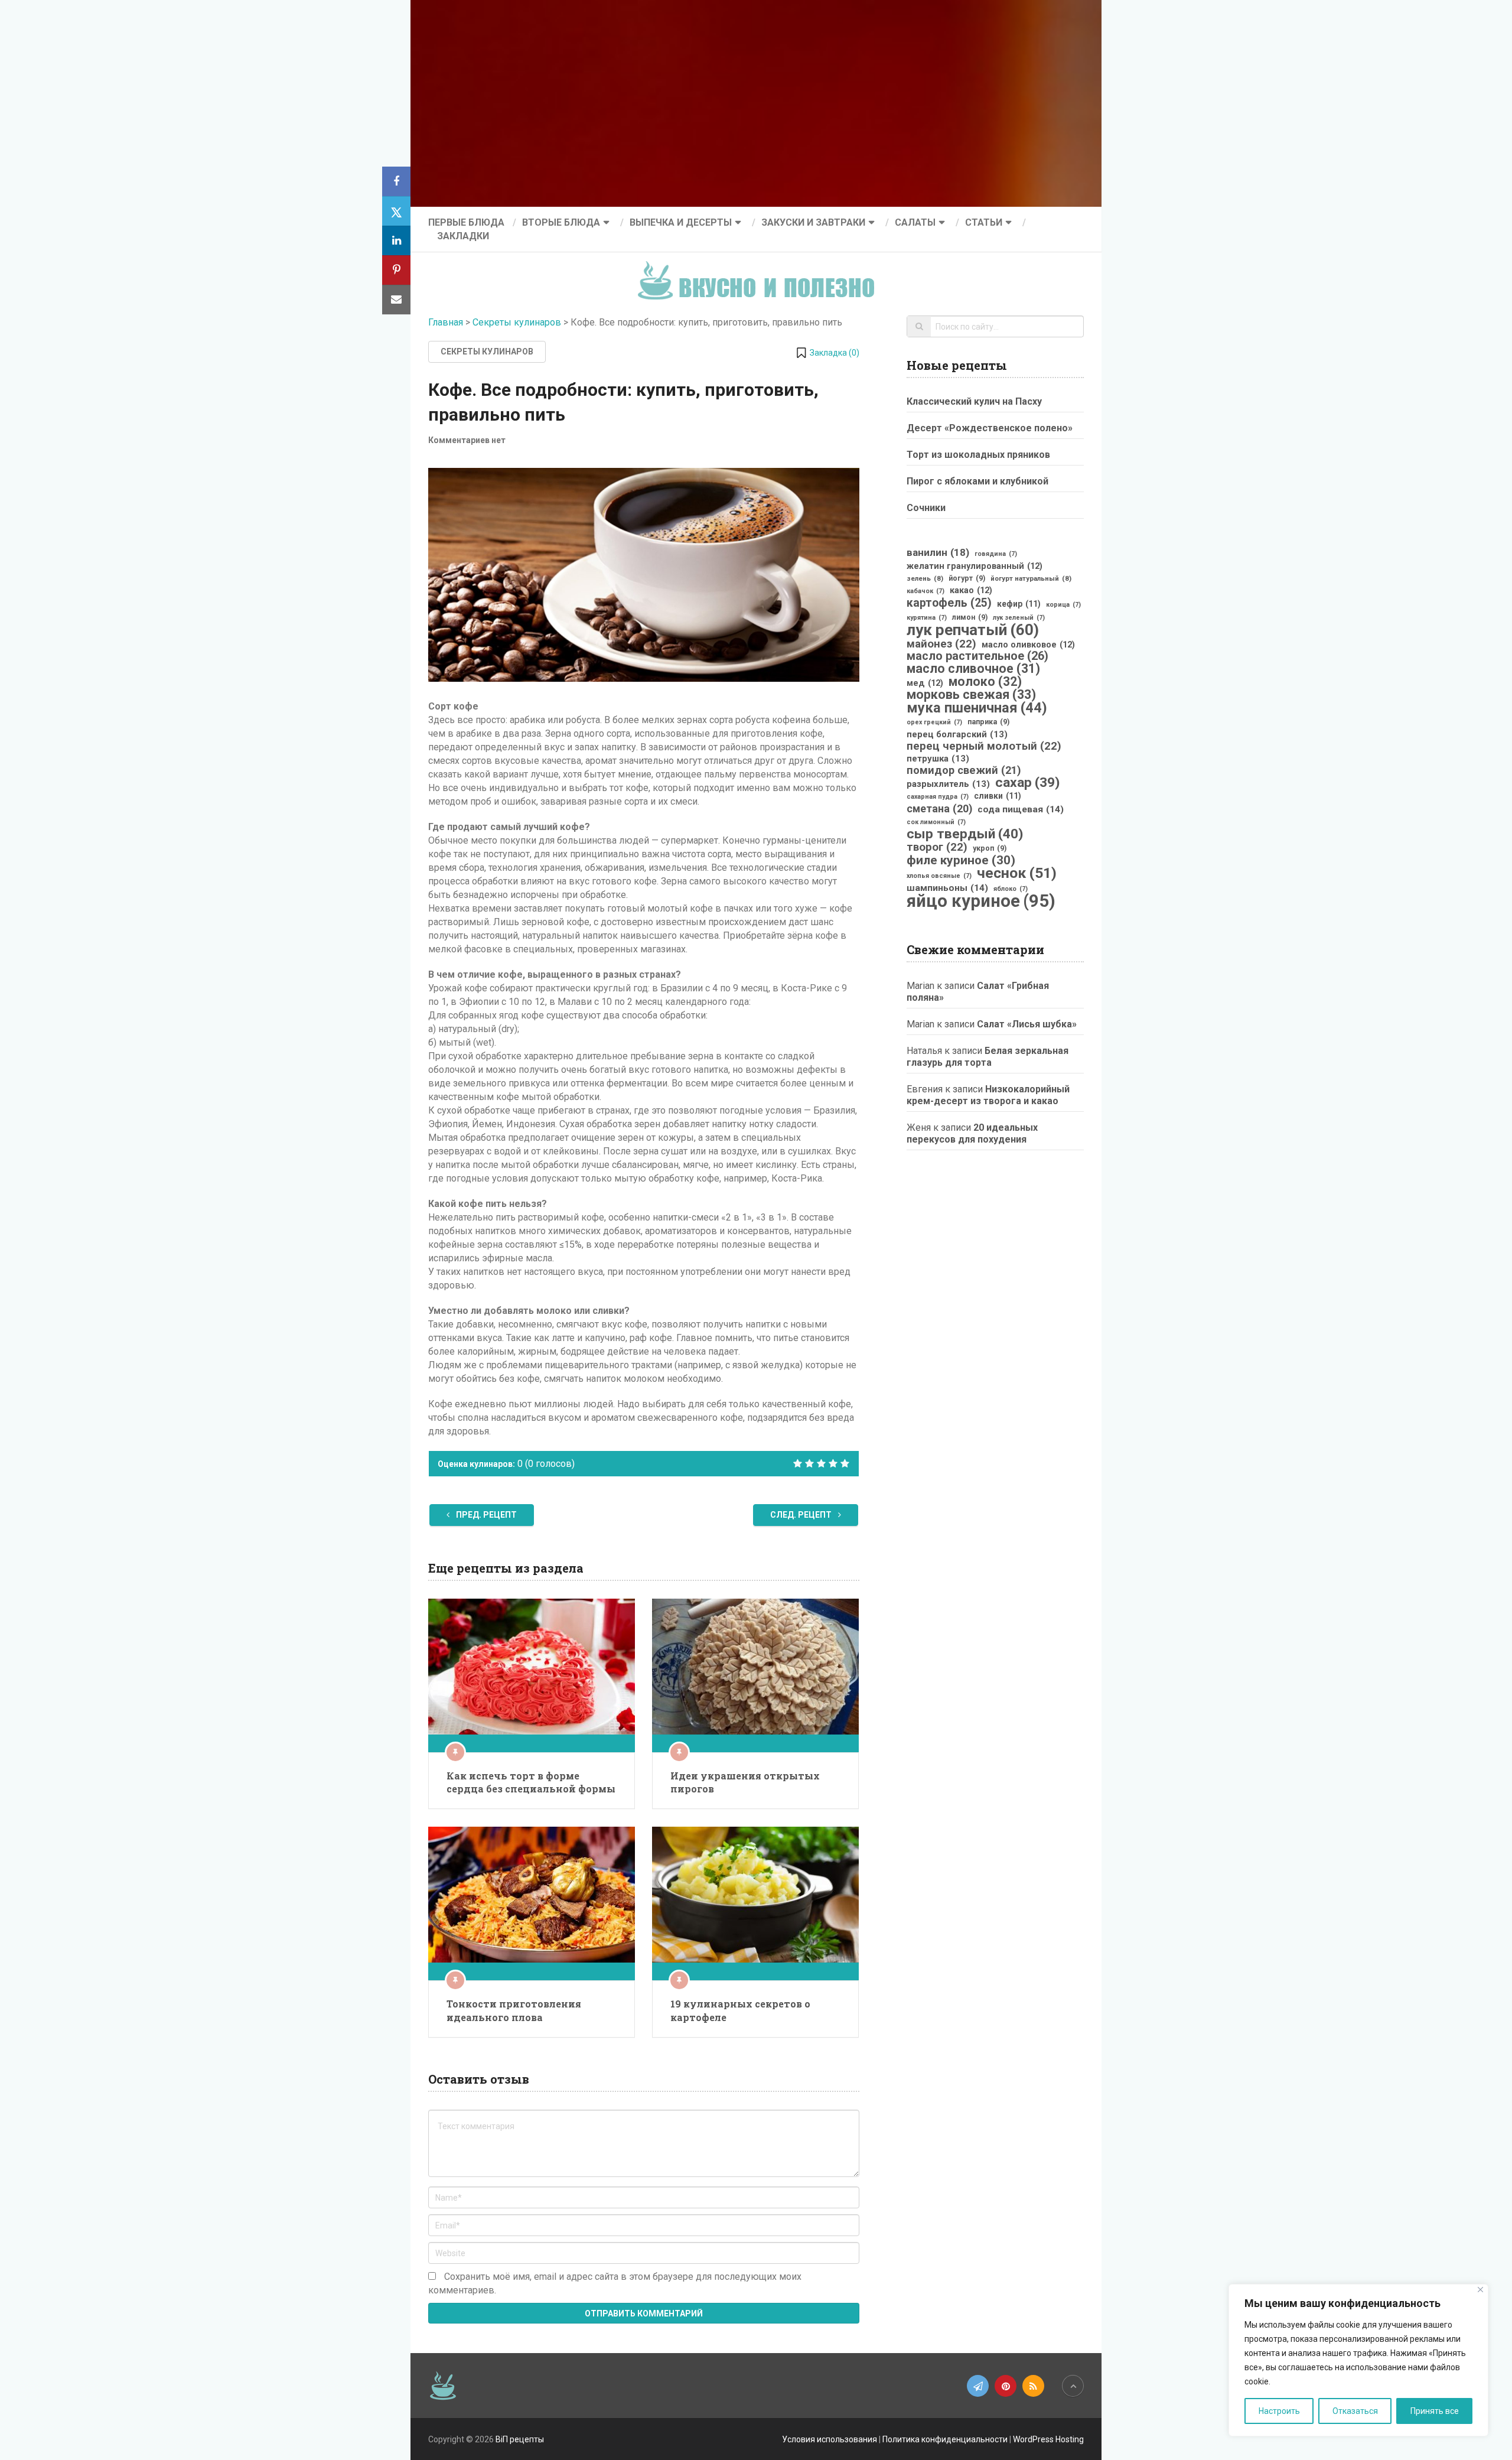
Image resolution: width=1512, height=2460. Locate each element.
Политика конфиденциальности (945, 2439)
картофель (949, 603)
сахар (1027, 783)
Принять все (1435, 2411)
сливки (998, 796)
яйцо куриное (981, 901)
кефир (1019, 604)
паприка (988, 722)
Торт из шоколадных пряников (978, 455)
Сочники (926, 508)
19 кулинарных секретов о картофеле (740, 2010)
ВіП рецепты (520, 2439)
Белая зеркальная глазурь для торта (988, 1057)
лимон (970, 617)
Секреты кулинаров (517, 322)
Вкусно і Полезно (760, 271)
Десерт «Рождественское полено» (990, 428)
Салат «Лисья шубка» (1027, 1024)
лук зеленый (1019, 618)
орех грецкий (934, 722)
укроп (990, 848)
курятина (927, 618)
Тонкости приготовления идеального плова (514, 2010)
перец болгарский (957, 734)
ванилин (938, 552)
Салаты (915, 222)
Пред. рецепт (485, 1515)
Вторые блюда (561, 222)
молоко (985, 682)
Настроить (1279, 2411)
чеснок (1017, 873)
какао (971, 590)
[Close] (1480, 2290)
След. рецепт (802, 1515)
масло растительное (977, 656)
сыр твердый (965, 834)
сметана (939, 809)
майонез (941, 644)
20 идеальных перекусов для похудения (972, 1133)
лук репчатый (973, 630)
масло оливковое (1028, 645)
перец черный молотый (984, 746)
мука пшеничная (977, 708)
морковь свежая (971, 695)
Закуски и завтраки (813, 222)
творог (937, 847)
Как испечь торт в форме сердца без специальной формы (531, 1782)
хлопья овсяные (939, 876)
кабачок (926, 591)
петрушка (938, 759)
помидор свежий (964, 770)
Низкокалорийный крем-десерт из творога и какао (988, 1095)
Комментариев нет (467, 440)
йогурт (967, 578)
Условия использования (830, 2439)
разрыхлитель (948, 784)
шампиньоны (947, 888)
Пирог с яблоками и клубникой (977, 481)
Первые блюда (466, 222)
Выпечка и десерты (681, 222)
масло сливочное (973, 669)
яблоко (1011, 889)
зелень (925, 578)
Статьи (984, 222)
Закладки (463, 236)
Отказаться (1355, 2411)
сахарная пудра (938, 797)
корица (1063, 605)
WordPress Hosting (1048, 2439)
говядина (996, 554)
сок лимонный (936, 822)
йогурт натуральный (1031, 578)
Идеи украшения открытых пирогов (745, 1782)
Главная (446, 322)
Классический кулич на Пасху (974, 401)
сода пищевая (1021, 809)
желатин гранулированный (975, 566)
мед (925, 683)
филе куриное (961, 860)
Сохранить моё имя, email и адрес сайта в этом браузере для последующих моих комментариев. (615, 2283)
